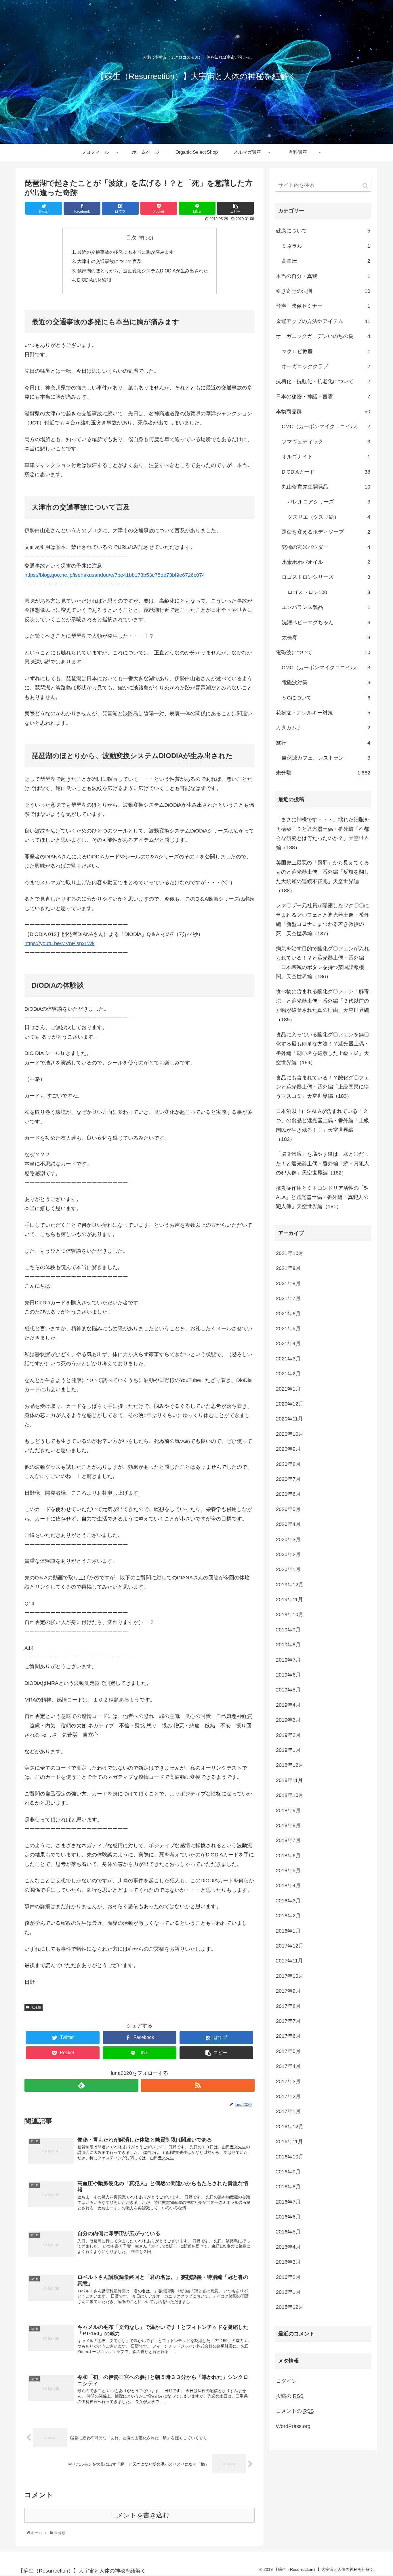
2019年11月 (289, 1600)
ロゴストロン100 (329, 592)
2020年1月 (288, 1569)
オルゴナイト (326, 457)
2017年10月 (290, 1976)
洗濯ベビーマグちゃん (326, 622)
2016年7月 (288, 2202)
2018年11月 (289, 1780)
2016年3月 (288, 2262)
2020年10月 (290, 1434)
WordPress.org (293, 2426)
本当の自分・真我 (323, 276)
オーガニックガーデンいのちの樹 (323, 336)
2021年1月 (288, 1389)
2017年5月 (288, 2051)
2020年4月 (288, 1524)
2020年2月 (288, 1554)
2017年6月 (288, 2036)
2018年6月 (288, 1856)
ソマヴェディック (326, 442)
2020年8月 (288, 1464)
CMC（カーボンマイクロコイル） (326, 426)
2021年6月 (288, 1314)
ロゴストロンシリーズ (326, 577)
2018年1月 (288, 1931)
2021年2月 (288, 1374)
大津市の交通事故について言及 (109, 261)
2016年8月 (288, 2187)
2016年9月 (288, 2172)
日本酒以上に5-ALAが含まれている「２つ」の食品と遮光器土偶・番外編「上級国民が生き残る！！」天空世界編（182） (323, 1125)
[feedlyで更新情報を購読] (81, 2085)
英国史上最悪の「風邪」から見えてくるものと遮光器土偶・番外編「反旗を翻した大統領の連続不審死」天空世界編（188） (323, 877)
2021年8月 (288, 1283)
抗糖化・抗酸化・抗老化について (323, 381)
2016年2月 (288, 2277)
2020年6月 (288, 1494)
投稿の (290, 2396)
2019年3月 (288, 1720)
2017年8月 (288, 2006)
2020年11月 (289, 1419)
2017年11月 (289, 1961)
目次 (131, 238)
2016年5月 (288, 2232)
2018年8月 (288, 1825)
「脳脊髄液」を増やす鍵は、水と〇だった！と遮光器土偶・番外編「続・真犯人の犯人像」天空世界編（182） (323, 1163)
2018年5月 (288, 1871)
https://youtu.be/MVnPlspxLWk (60, 943)
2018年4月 (288, 1885)
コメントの (295, 2411)
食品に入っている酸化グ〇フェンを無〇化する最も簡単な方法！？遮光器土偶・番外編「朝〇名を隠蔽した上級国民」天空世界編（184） (323, 1048)
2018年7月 (288, 1840)
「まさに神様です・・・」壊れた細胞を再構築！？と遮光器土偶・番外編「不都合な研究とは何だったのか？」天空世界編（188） (323, 834)
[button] (366, 186)
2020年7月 (288, 1479)
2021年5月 (288, 1329)
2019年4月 (288, 1705)
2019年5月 (288, 1690)
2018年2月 (288, 1916)
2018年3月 (288, 1901)
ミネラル (326, 246)
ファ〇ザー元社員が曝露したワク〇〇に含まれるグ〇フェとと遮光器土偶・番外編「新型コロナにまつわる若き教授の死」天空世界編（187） (323, 919)
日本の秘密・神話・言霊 (323, 397)
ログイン (286, 2381)
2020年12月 (290, 1404)
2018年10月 (290, 1795)
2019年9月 (288, 1630)
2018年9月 (288, 1810)
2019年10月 (290, 1614)
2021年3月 (288, 1359)
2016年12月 (290, 2127)
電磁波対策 (326, 683)
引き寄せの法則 (323, 291)
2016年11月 (289, 2141)
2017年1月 (288, 2111)
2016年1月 (288, 2292)
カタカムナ (323, 728)
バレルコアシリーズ (329, 502)
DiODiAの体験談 (94, 280)
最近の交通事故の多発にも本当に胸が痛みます (125, 252)
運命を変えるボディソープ (326, 532)
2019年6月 (288, 1675)
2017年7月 (288, 2021)
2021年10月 (290, 1253)
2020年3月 (288, 1539)
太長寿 (326, 637)
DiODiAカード (326, 472)
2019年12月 (290, 1585)
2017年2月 (288, 2096)
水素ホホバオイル (326, 562)
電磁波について (323, 652)
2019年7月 (288, 1660)
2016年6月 (288, 2217)
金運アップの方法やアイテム (323, 321)
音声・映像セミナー (323, 306)
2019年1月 (288, 1750)
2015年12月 (290, 2307)
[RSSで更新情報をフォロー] (198, 2085)
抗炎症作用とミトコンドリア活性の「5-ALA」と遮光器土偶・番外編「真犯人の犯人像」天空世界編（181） (322, 1197)
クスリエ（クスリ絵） (329, 517)
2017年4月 (288, 2066)
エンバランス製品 (326, 607)
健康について (323, 231)
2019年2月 (288, 1735)
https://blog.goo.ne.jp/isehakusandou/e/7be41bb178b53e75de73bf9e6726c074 (115, 575)
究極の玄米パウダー (326, 547)
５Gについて (326, 698)
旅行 (323, 743)
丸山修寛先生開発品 (326, 487)
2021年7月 (288, 1298)
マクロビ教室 (326, 351)
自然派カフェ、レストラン (326, 758)
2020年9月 (288, 1449)
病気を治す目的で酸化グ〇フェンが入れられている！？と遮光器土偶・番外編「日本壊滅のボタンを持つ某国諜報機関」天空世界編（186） (323, 963)
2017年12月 (290, 1946)
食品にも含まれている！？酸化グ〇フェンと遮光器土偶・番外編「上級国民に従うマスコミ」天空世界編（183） (323, 1087)
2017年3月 (288, 2081)
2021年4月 (288, 1343)
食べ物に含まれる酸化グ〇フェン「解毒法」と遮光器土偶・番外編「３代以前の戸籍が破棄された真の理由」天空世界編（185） (323, 1005)
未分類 (36, 2007)
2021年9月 (288, 1268)
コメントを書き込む (140, 2515)
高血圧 (326, 261)
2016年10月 (290, 2157)
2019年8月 (288, 1645)
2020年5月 (288, 1509)
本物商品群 (323, 412)
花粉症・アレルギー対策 (323, 713)
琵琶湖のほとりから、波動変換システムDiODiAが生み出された (143, 271)
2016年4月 (288, 2247)
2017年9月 (288, 1991)
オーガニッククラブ (326, 366)
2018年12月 (290, 1765)
